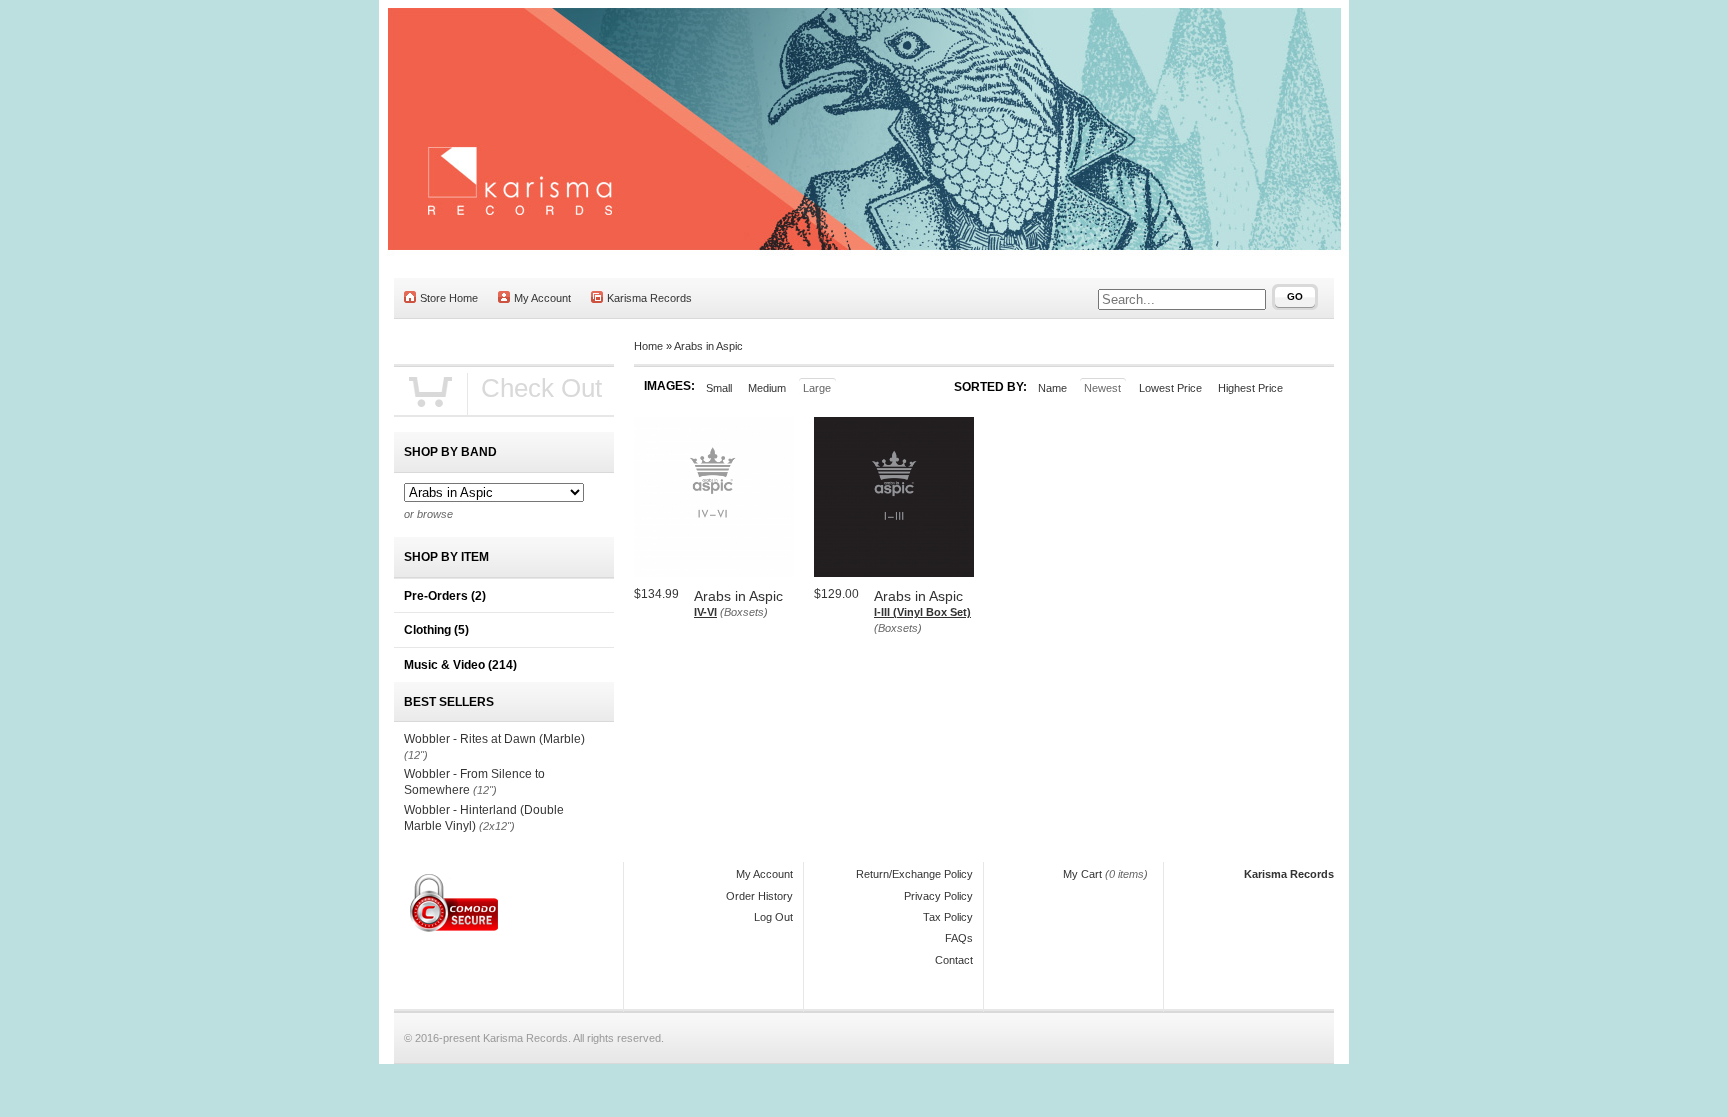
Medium (767, 388)
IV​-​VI (705, 612)
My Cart (1082, 874)
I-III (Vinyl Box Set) (922, 612)
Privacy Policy (938, 896)
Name (1052, 388)
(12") (416, 755)
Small (719, 388)
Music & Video (460, 665)
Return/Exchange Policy (914, 874)
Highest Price (1250, 388)
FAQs (959, 938)
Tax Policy (948, 917)
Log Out (773, 917)
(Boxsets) (744, 612)
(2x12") (497, 826)
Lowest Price (1170, 388)
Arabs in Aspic (708, 346)
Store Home (449, 298)
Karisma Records (649, 298)
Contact (954, 960)
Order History (759, 896)
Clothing (436, 630)
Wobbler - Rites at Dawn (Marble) (494, 739)
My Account (542, 298)
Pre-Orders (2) (445, 596)
